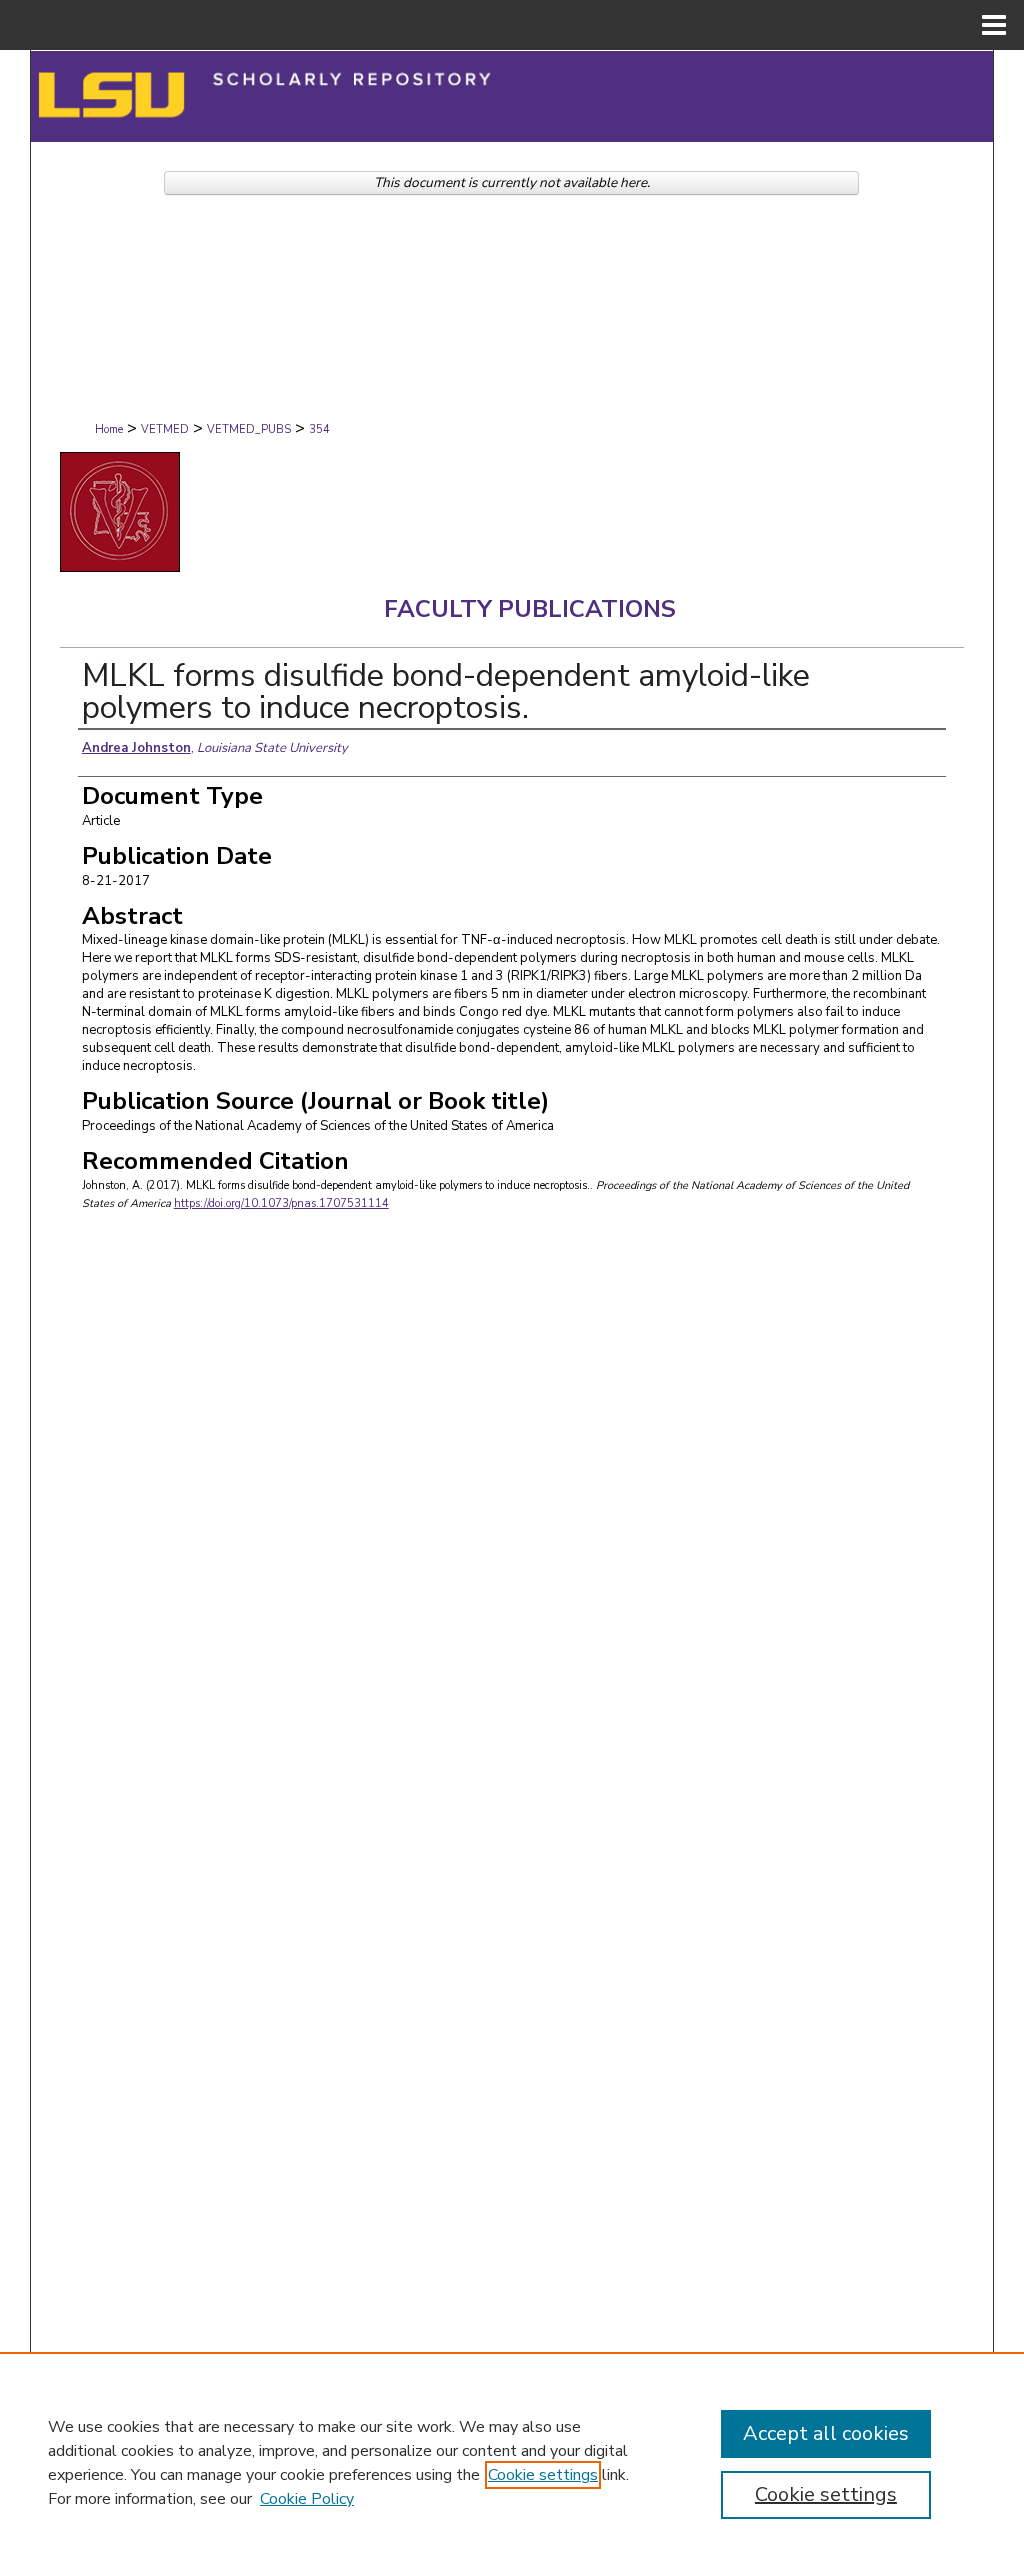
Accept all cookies (826, 2433)
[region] (512, 2462)
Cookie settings (543, 2475)
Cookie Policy (307, 2499)
